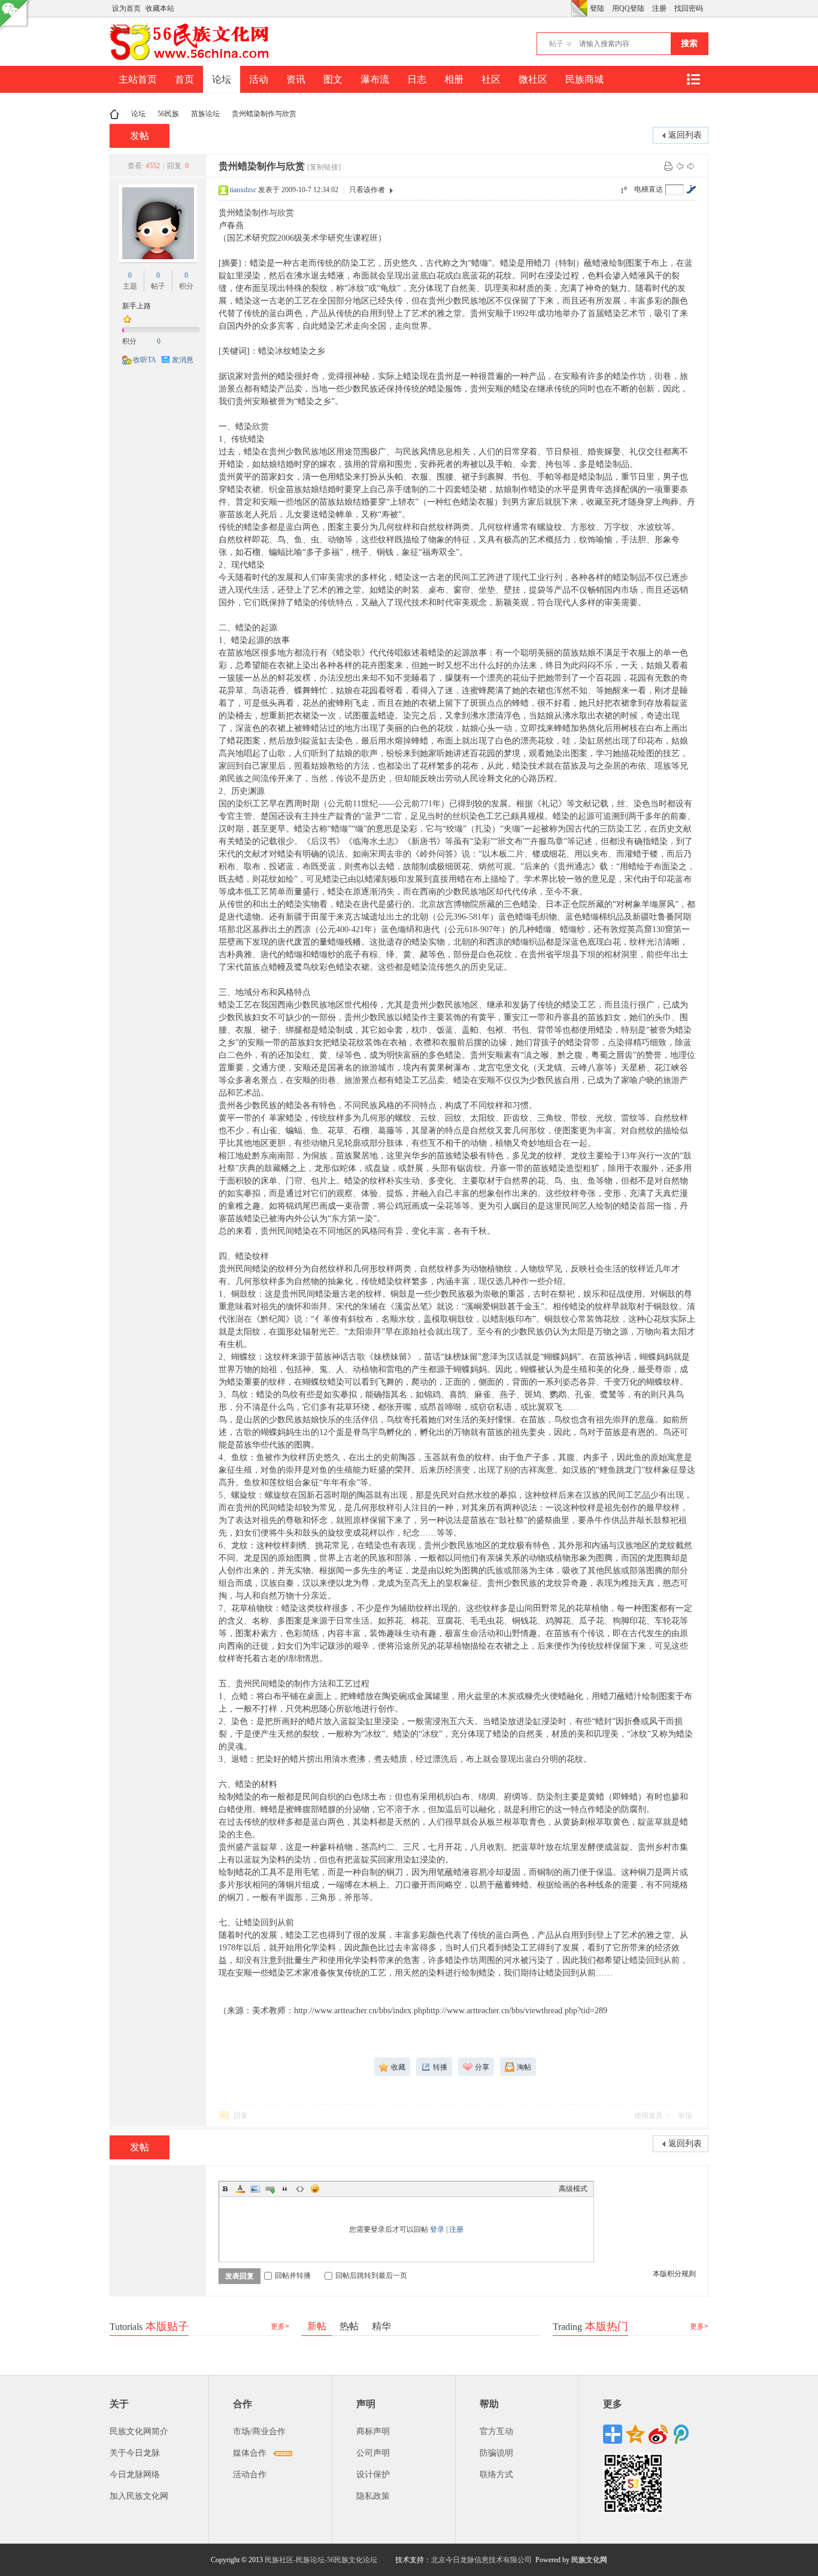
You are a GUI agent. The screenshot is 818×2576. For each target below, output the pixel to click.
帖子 (556, 44)
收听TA (145, 360)
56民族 (168, 114)
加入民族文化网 (139, 2496)
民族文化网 (589, 2560)
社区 (491, 79)
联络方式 (496, 2475)
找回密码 (689, 8)
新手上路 (137, 306)
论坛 (222, 79)
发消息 (183, 360)
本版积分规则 (674, 2274)
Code (300, 2189)
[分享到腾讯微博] (681, 2434)
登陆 (597, 8)
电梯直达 (649, 189)
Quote (285, 2189)
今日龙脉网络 (135, 2475)
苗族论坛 (205, 114)
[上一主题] (680, 166)
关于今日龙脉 (135, 2453)
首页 (184, 79)
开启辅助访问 (568, 8)
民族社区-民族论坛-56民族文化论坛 (321, 2560)
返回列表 (685, 135)
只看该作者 (367, 190)
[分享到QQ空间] (635, 2434)
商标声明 (373, 2431)
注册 (659, 8)
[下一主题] (691, 166)
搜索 (689, 43)
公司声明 (373, 2453)
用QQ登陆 (628, 8)
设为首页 (126, 8)
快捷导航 (693, 79)
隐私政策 (373, 2496)
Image (255, 2189)
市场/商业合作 (259, 2431)
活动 (259, 79)
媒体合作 (250, 2453)
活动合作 (250, 2475)
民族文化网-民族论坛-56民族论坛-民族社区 (114, 114)
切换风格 (579, 8)
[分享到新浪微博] (658, 2434)
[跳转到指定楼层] (691, 189)
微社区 (533, 79)
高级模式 (573, 2189)
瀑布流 (375, 79)
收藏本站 (160, 8)
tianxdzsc (243, 190)
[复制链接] (324, 167)
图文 (333, 79)
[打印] (668, 166)
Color (240, 2189)
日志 (417, 79)
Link (270, 2189)
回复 (241, 2116)
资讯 (296, 79)
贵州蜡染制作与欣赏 (264, 114)
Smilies (315, 2189)
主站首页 (138, 79)
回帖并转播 (293, 2275)
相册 (454, 79)
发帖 (140, 136)
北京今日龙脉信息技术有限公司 (481, 2560)
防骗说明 (496, 2453)
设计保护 (373, 2475)
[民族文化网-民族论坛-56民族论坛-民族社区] (192, 59)
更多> (280, 2326)
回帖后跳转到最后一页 (371, 2275)
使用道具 (649, 2116)
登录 (437, 2229)
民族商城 (584, 79)
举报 (685, 2116)
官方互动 (496, 2431)
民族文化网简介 (139, 2431)
